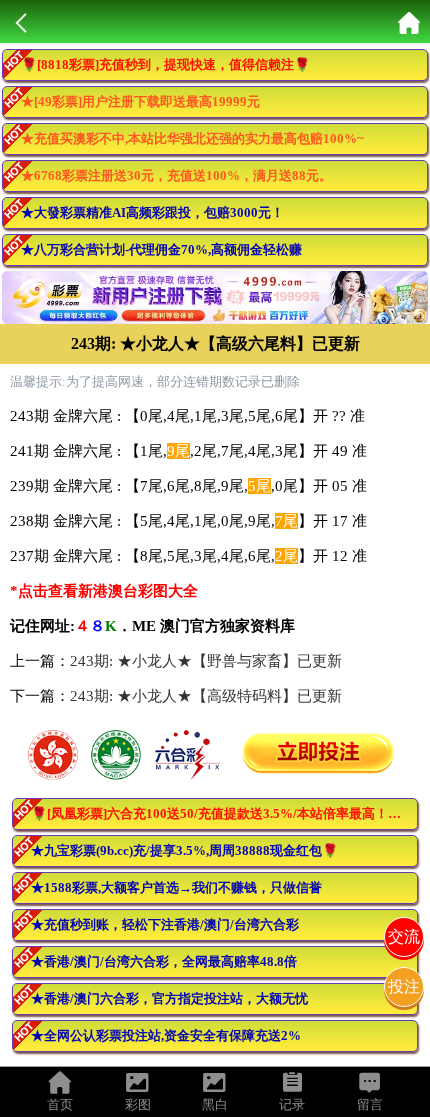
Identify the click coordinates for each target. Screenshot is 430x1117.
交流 (404, 936)
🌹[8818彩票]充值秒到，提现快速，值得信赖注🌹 (165, 64)
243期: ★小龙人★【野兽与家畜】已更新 (206, 661)
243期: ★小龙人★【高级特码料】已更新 (206, 696)
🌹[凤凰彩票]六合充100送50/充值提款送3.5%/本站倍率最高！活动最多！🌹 (224, 813)
